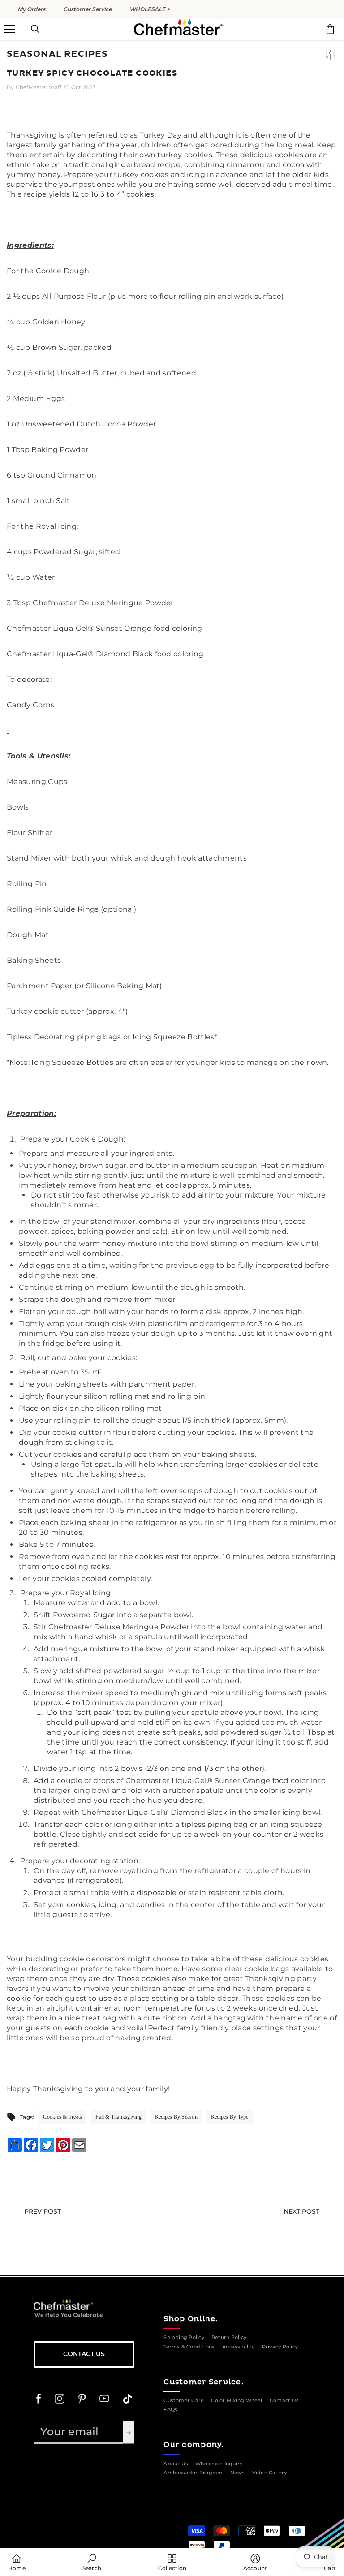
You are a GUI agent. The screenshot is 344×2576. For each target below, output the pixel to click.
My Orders (32, 9)
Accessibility (239, 2347)
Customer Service (88, 9)
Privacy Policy (280, 2347)
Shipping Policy (184, 2337)
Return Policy (229, 2337)
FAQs (170, 2410)
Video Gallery (270, 2473)
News (238, 2473)
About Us (176, 2464)
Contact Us (84, 2354)
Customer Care (184, 2401)
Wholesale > (150, 9)
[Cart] (330, 29)
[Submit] (129, 2432)
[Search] (35, 29)
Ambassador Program (193, 2473)
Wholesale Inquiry (219, 2464)
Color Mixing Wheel (236, 2401)
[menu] (10, 29)
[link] (92, 2562)
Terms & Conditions (189, 2347)
